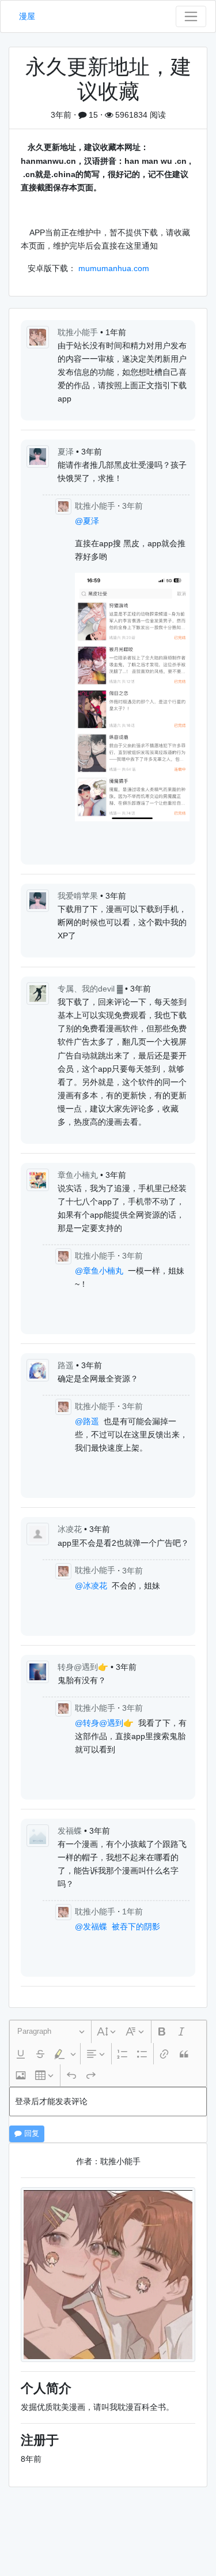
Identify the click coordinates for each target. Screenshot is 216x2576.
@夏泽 (87, 521)
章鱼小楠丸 (79, 1175)
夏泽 (67, 452)
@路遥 (87, 1421)
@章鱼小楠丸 (99, 1271)
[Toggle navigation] (191, 16)
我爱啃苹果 (79, 896)
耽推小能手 (79, 332)
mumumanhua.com (114, 268)
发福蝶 (71, 1831)
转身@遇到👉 (84, 1667)
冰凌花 (71, 1529)
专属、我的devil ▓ (91, 989)
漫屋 (27, 16)
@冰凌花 (91, 1586)
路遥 (67, 1365)
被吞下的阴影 (136, 1927)
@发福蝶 (91, 1927)
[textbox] (108, 2102)
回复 (31, 2134)
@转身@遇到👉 (104, 1723)
